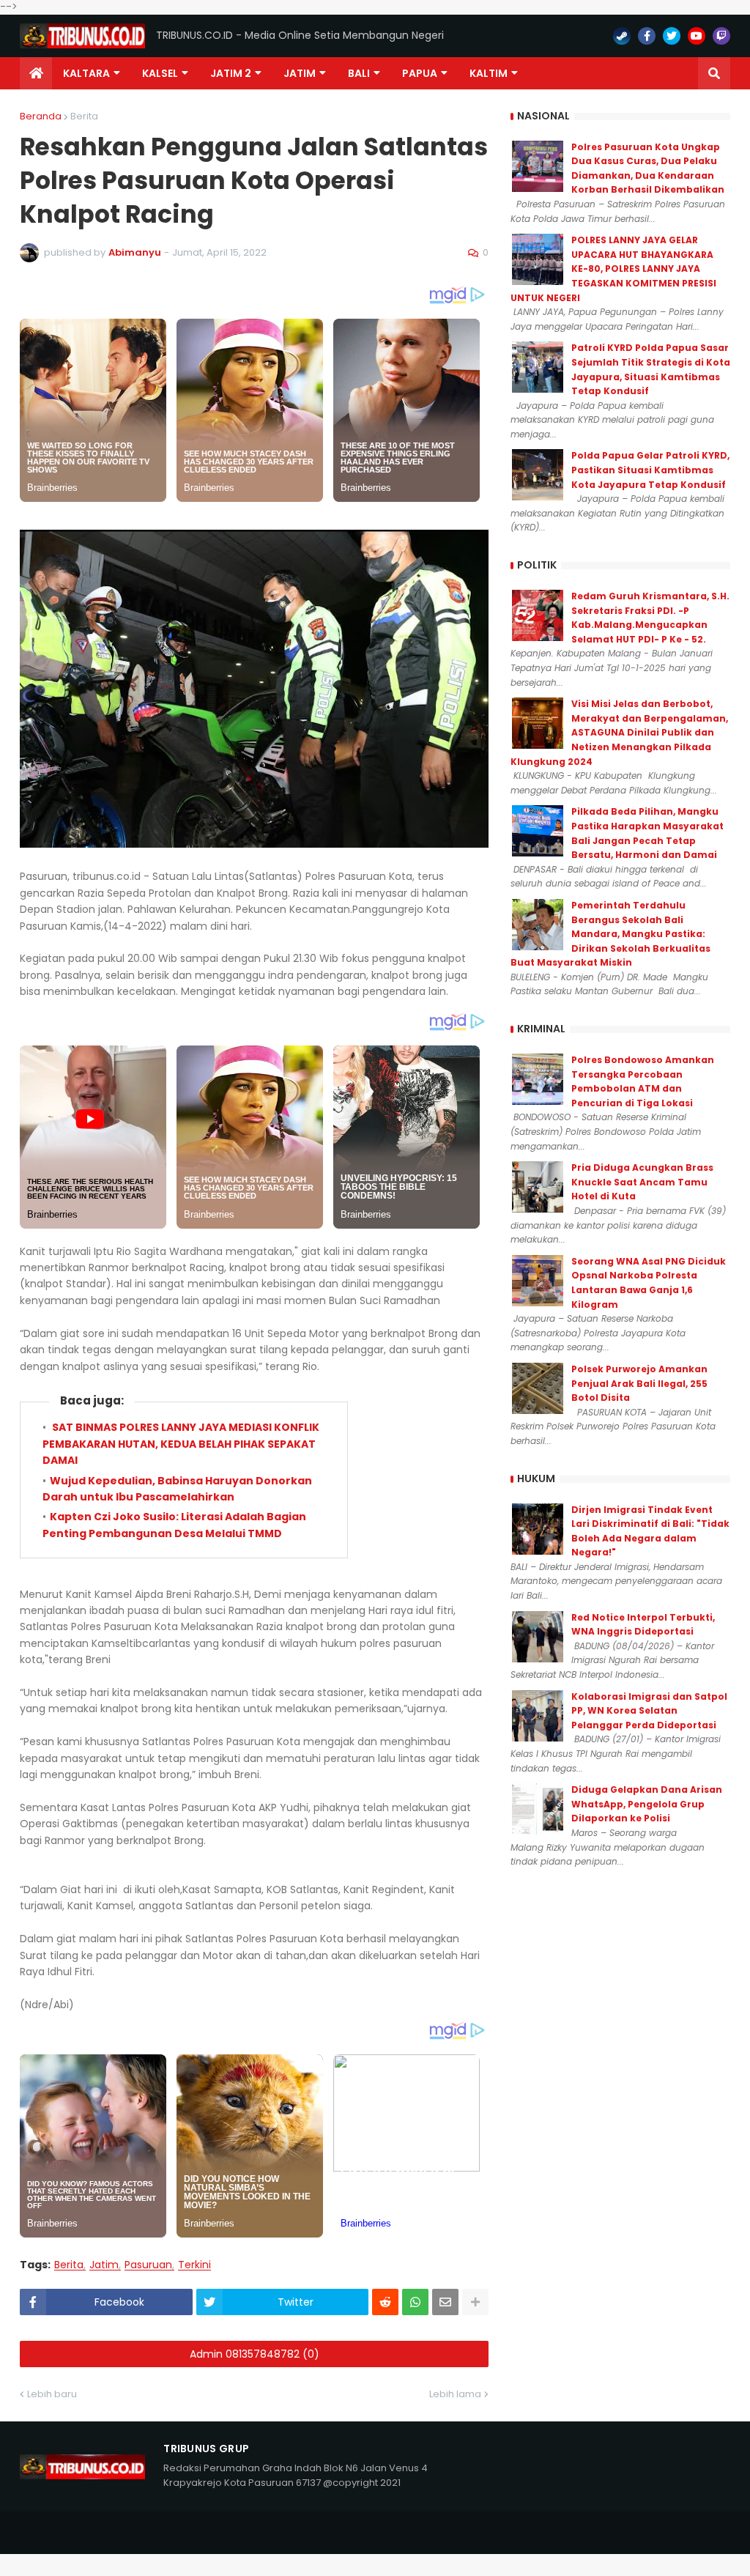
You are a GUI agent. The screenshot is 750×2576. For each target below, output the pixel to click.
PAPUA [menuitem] (420, 73)
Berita (84, 116)
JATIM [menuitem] (300, 73)
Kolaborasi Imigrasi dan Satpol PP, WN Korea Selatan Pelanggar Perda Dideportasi (649, 1711)
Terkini (194, 2265)
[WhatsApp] (415, 2302)
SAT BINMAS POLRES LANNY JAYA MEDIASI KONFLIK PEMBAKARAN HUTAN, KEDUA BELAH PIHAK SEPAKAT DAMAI (181, 1444)
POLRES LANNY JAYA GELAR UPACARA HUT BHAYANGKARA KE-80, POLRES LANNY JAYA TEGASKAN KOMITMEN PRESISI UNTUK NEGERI (613, 269)
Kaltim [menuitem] (489, 73)
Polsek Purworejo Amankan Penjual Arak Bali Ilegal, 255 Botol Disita (639, 1383)
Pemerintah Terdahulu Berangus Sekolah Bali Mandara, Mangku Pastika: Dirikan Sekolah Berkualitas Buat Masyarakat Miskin (610, 934)
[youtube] (697, 36)
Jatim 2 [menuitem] (231, 73)
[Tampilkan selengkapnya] (475, 2302)
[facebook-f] (647, 36)
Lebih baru (52, 2394)
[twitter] (672, 36)
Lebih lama (455, 2394)
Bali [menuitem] (359, 73)
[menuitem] (36, 73)
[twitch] (721, 36)
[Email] (445, 2302)
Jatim (104, 2265)
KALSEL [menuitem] (160, 73)
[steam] (622, 36)
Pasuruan (148, 2265)
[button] (714, 73)
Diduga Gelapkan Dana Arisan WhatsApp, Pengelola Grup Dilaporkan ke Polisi (647, 1804)
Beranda (41, 116)
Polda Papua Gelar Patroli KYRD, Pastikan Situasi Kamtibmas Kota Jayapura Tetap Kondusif (650, 470)
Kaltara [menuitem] (86, 73)
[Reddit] (385, 2302)
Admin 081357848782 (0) (255, 2354)
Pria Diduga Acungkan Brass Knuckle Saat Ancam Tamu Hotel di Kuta (642, 1182)
